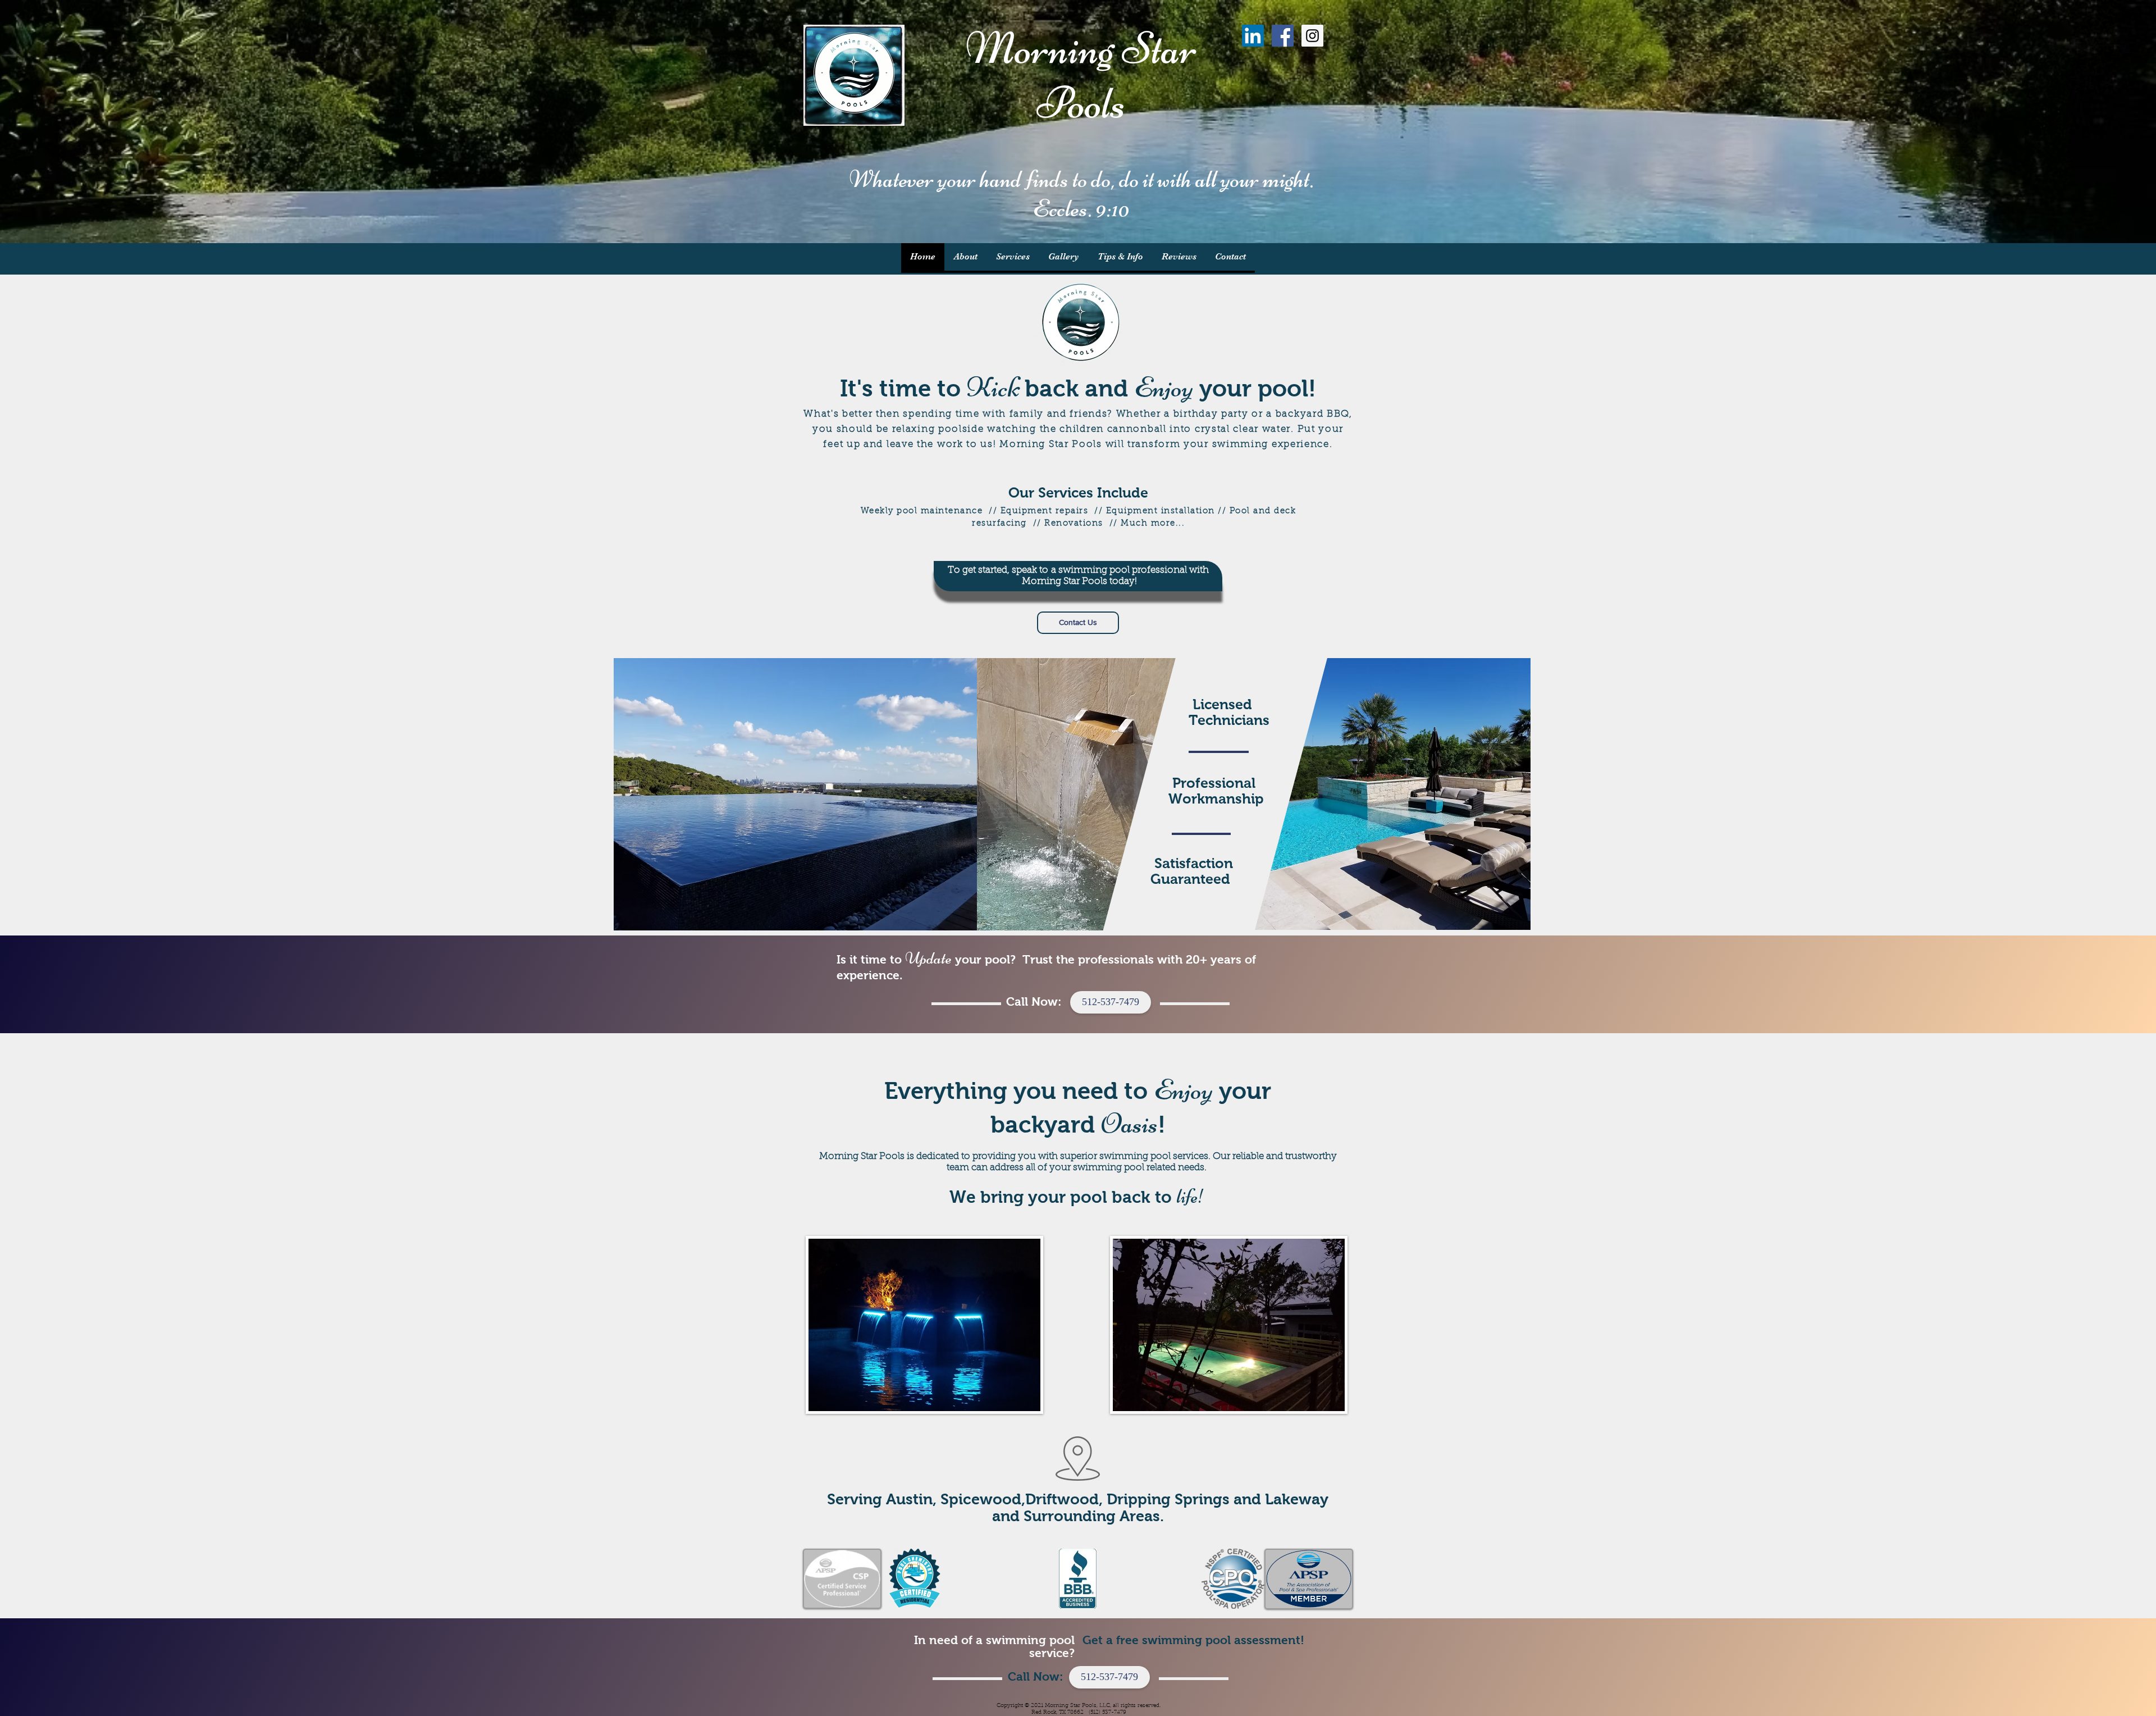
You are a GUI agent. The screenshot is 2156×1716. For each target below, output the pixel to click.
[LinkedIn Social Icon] (1253, 36)
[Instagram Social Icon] (1312, 36)
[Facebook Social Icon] (1283, 36)
